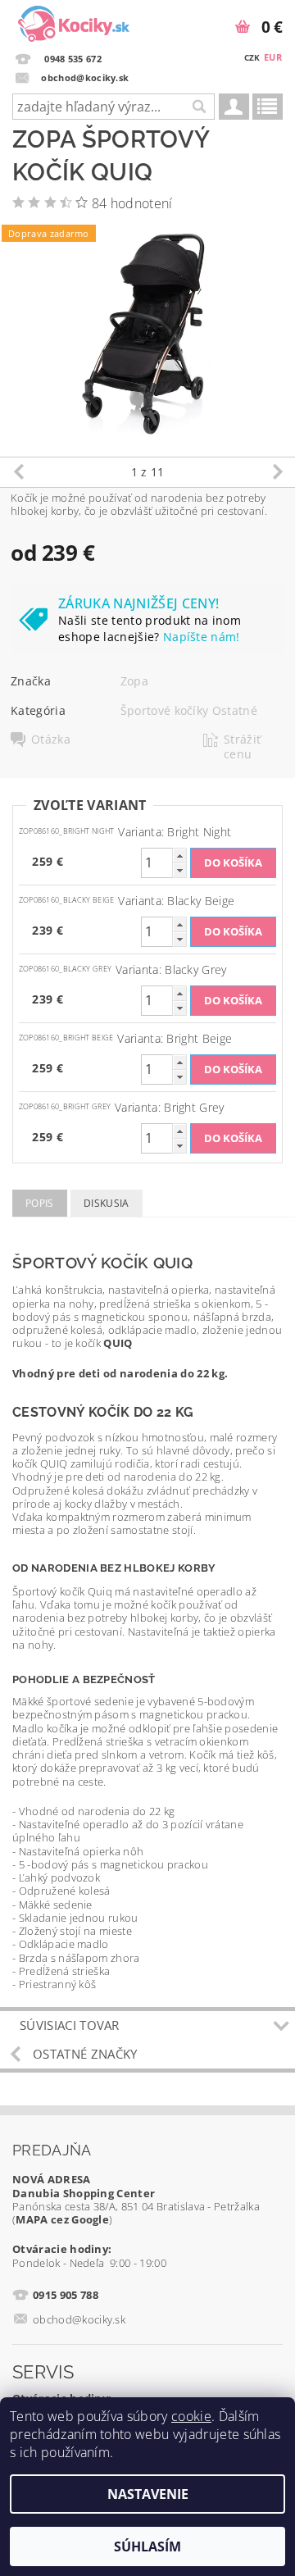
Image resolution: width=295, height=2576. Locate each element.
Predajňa (52, 2150)
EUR (273, 57)
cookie (191, 2416)
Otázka (51, 740)
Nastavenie (148, 2494)
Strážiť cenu (242, 747)
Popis (40, 1203)
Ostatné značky (85, 2054)
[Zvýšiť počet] (179, 856)
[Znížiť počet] (179, 870)
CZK (252, 57)
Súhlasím (147, 2546)
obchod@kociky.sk (79, 2319)
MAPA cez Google (62, 2219)
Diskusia (107, 1203)
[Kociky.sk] (74, 21)
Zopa (134, 681)
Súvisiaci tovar (70, 2025)
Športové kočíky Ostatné (189, 710)
